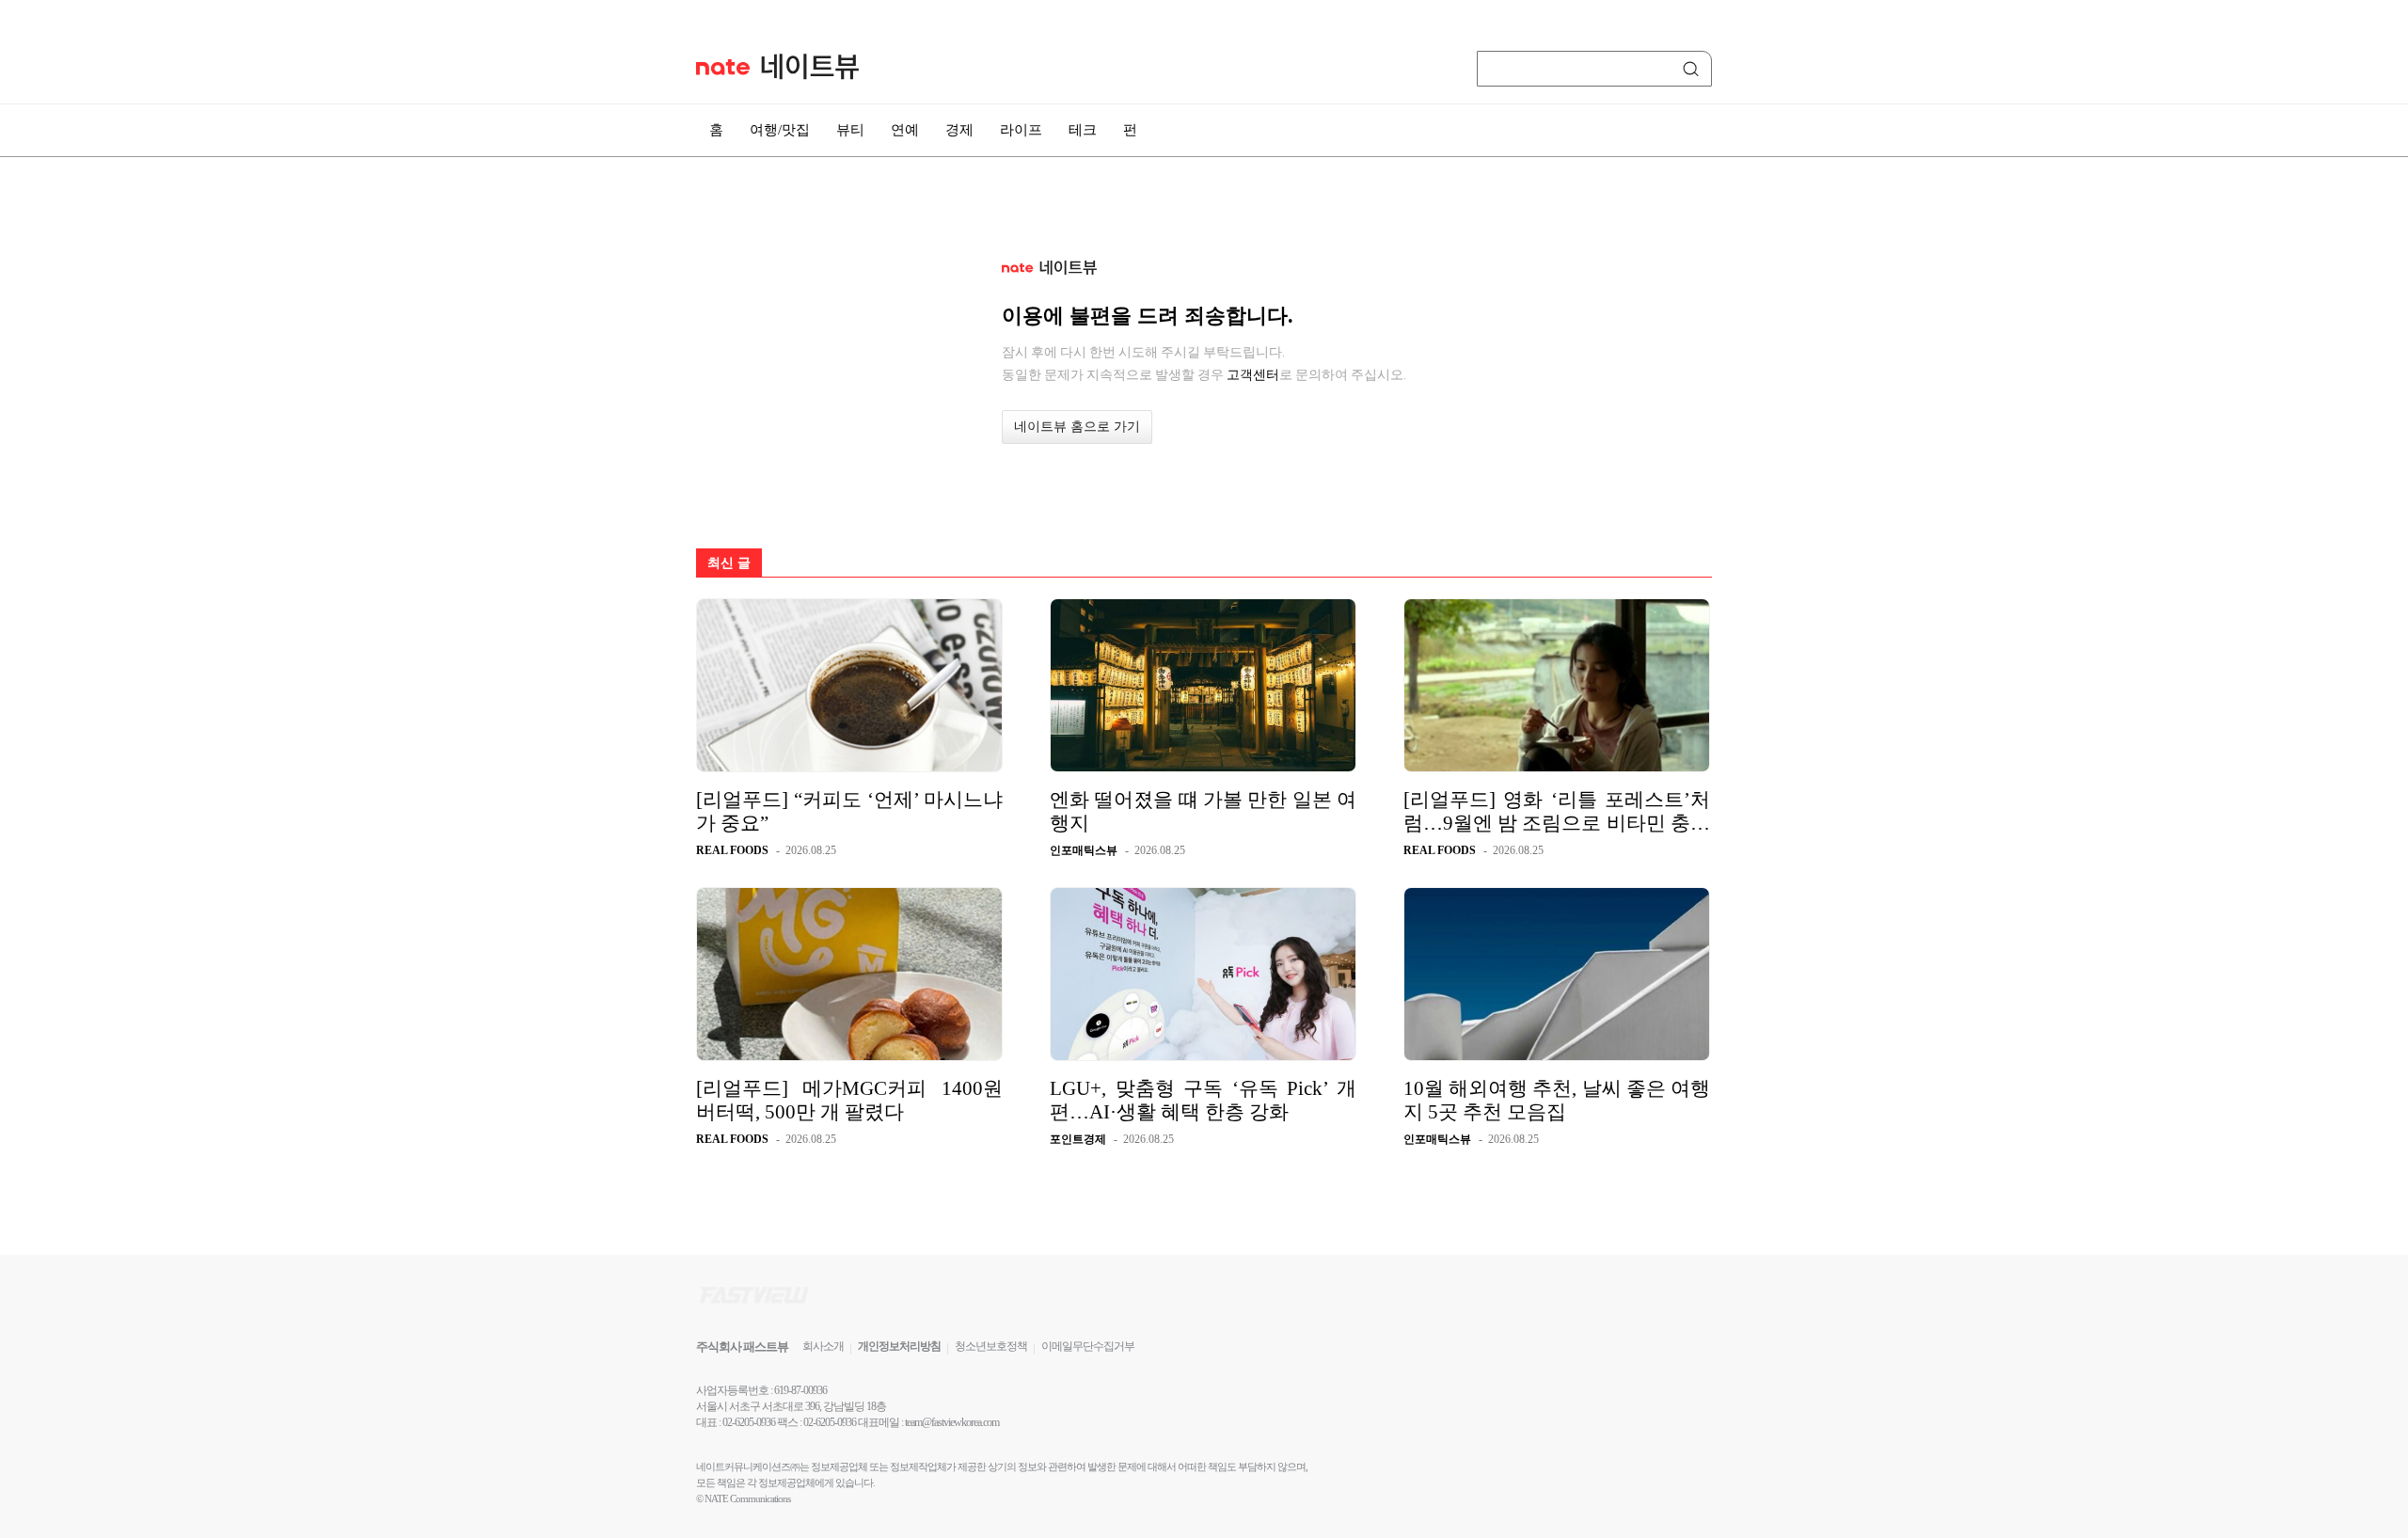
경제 (959, 130)
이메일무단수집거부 (1088, 1346)
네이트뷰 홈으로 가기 (1077, 427)
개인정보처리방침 (899, 1346)
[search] (1694, 69)
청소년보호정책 (991, 1346)
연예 (905, 130)
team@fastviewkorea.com (952, 1422)
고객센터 (1253, 374)
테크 (1083, 130)
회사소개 (823, 1346)
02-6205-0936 (749, 1422)
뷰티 (850, 130)
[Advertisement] (1806, 505)
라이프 (1021, 130)
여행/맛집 (780, 130)
